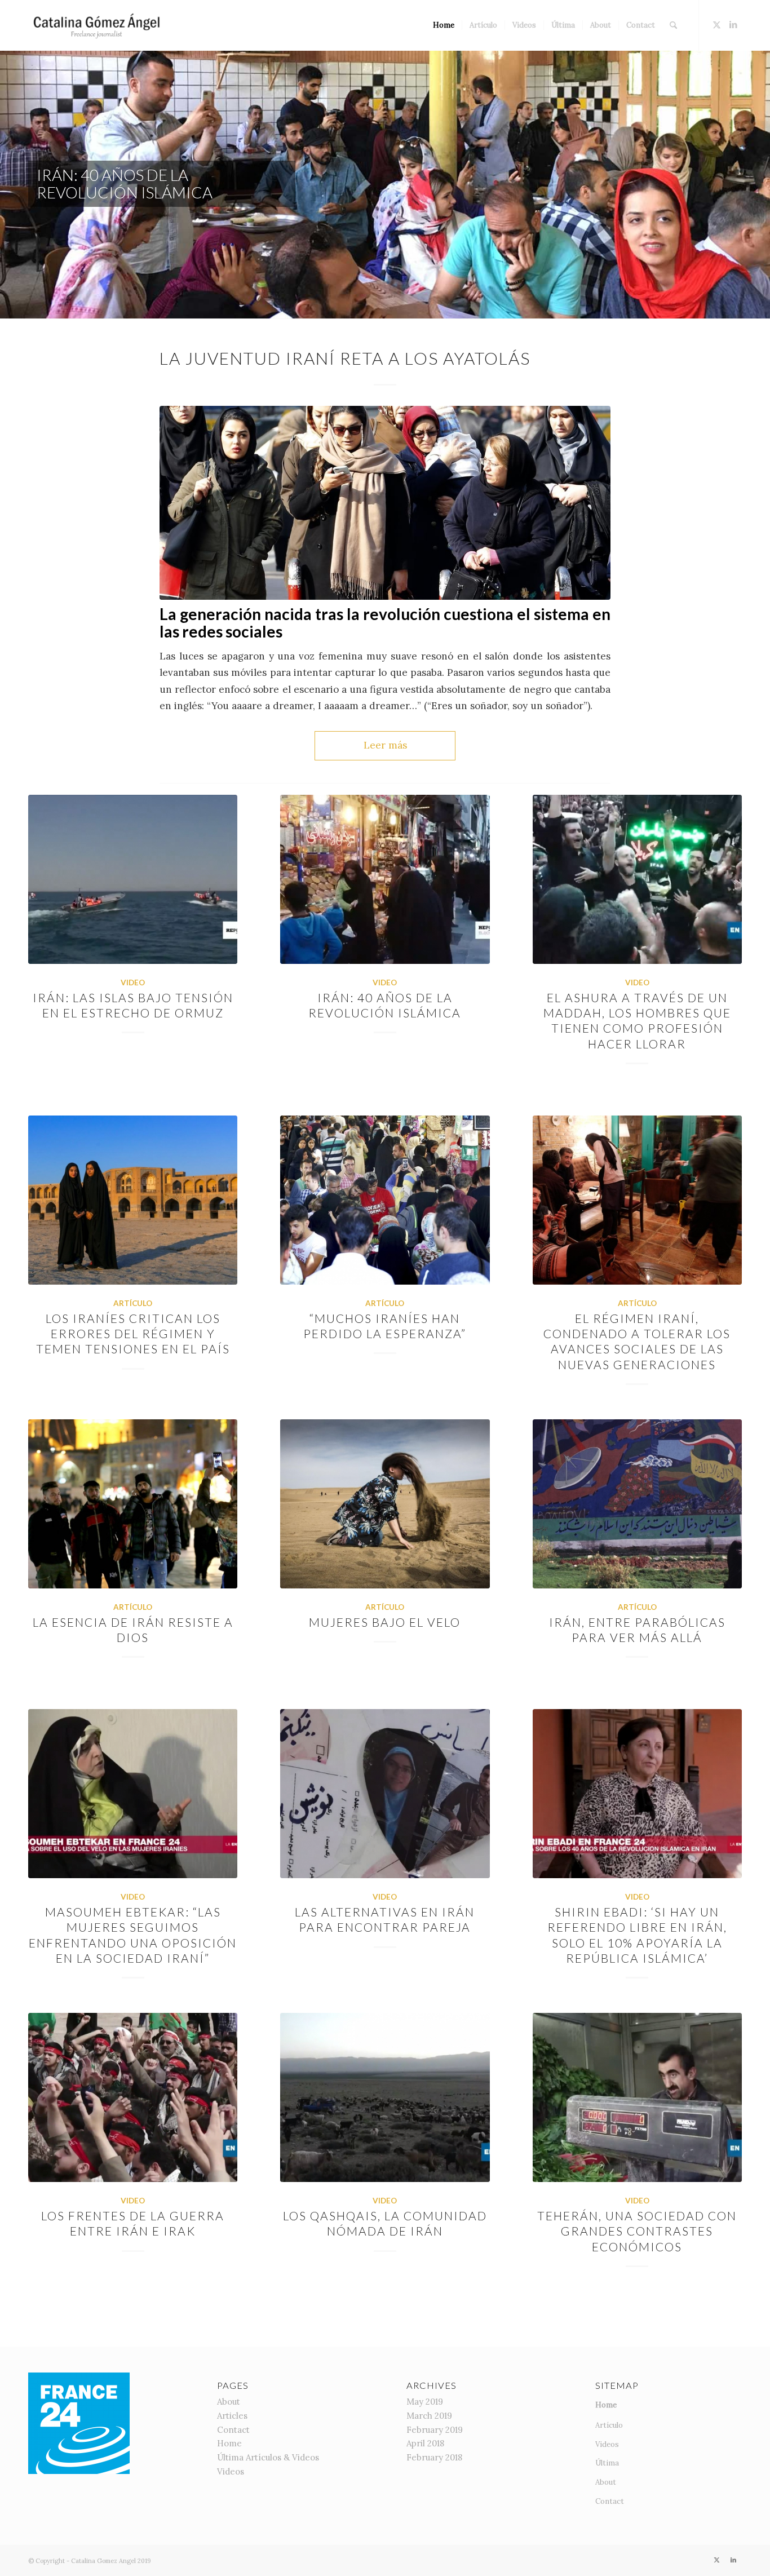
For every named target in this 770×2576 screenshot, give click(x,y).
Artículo (133, 1303)
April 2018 (425, 2443)
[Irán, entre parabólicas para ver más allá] (637, 1504)
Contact (233, 2430)
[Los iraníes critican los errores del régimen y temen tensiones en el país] (133, 1200)
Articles (232, 2416)
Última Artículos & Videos (268, 2457)
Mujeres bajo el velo (385, 1622)
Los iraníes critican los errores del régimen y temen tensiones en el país (133, 1334)
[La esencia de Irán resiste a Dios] (133, 1504)
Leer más (385, 745)
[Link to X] (716, 25)
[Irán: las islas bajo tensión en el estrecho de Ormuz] (133, 879)
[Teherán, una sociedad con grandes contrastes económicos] (637, 2097)
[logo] (99, 25)
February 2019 (435, 2430)
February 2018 (434, 2457)
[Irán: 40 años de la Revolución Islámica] (385, 879)
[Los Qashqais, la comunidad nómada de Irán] (385, 2097)
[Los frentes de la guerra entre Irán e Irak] (133, 2097)
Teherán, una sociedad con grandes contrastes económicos (637, 2231)
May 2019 (425, 2402)
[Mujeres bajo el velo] (385, 1504)
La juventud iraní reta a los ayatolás (345, 358)
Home (229, 2443)
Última (607, 2463)
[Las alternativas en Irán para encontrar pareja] (385, 1794)
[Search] (673, 25)
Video (133, 982)
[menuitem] (444, 25)
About (229, 2402)
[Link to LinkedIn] (733, 25)
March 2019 (429, 2416)
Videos (231, 2471)
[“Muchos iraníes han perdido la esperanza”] (385, 1200)
